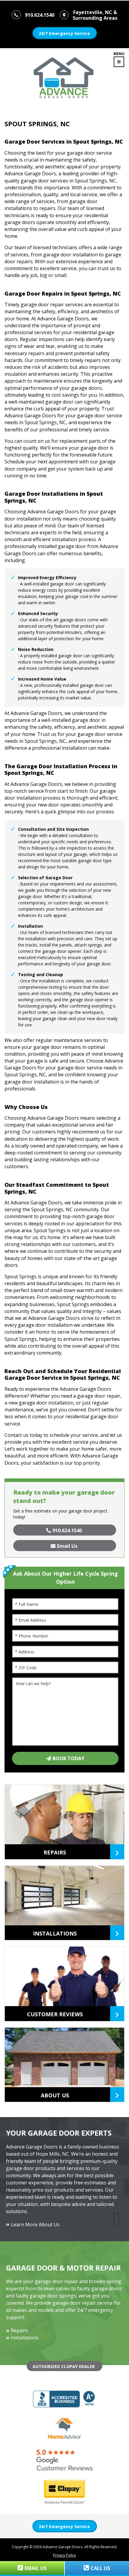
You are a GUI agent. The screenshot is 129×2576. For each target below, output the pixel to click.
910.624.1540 (67, 1530)
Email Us (67, 1546)
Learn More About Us (35, 2224)
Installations (25, 2338)
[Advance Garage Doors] (59, 75)
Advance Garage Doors (63, 2547)
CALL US (100, 2568)
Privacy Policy (64, 2555)
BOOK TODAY (68, 1758)
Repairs (19, 2330)
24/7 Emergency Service (64, 33)
